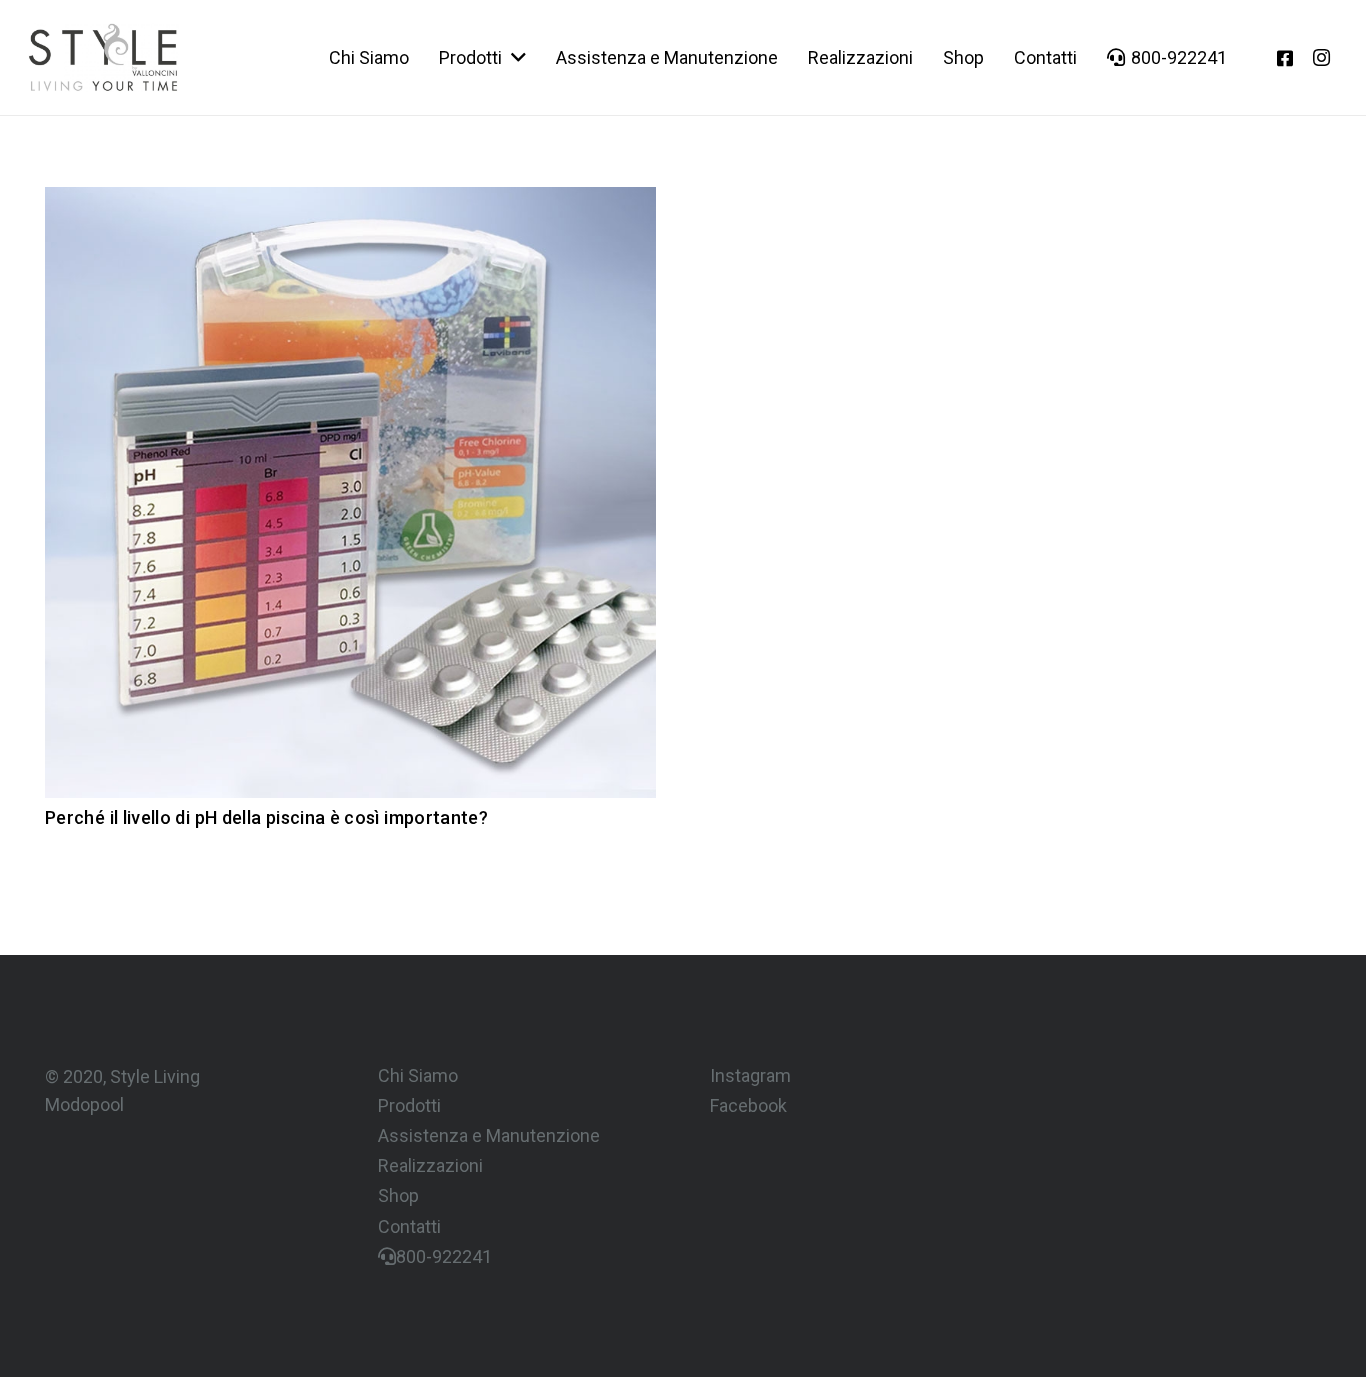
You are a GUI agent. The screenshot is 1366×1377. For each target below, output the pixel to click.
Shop (398, 1195)
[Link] (103, 57)
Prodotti (409, 1105)
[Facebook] (1285, 58)
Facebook (748, 1105)
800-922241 (444, 1256)
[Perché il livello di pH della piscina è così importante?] (350, 200)
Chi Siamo (418, 1075)
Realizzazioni (430, 1165)
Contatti (409, 1226)
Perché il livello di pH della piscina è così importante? (266, 817)
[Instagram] (1321, 58)
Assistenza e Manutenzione (489, 1135)
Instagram (750, 1075)
